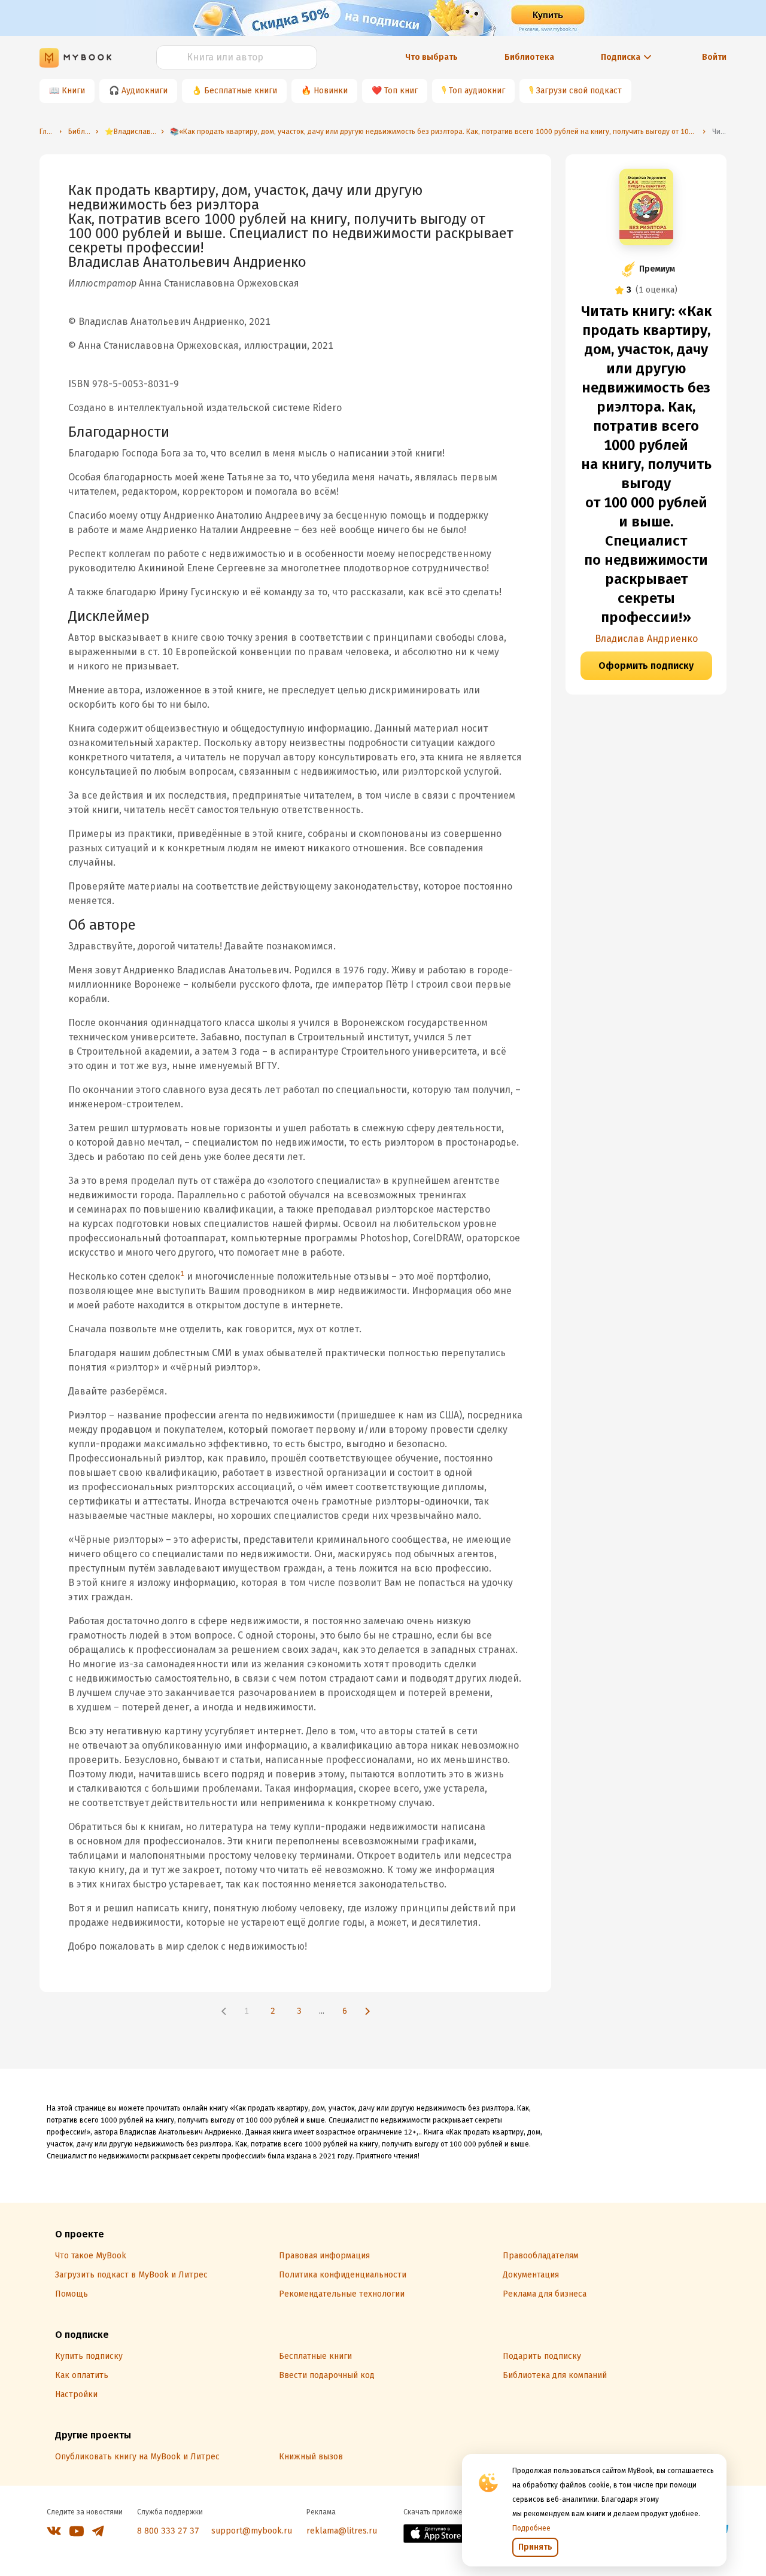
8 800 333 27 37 (168, 2531)
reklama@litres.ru (342, 2531)
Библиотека (529, 57)
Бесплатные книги (241, 91)
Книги (73, 91)
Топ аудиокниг (477, 91)
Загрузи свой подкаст (579, 91)
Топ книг (401, 91)
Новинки (331, 91)
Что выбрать (431, 57)
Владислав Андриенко (646, 639)
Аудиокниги (145, 91)
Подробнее (531, 2528)
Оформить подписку (646, 666)
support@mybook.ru (252, 2531)
